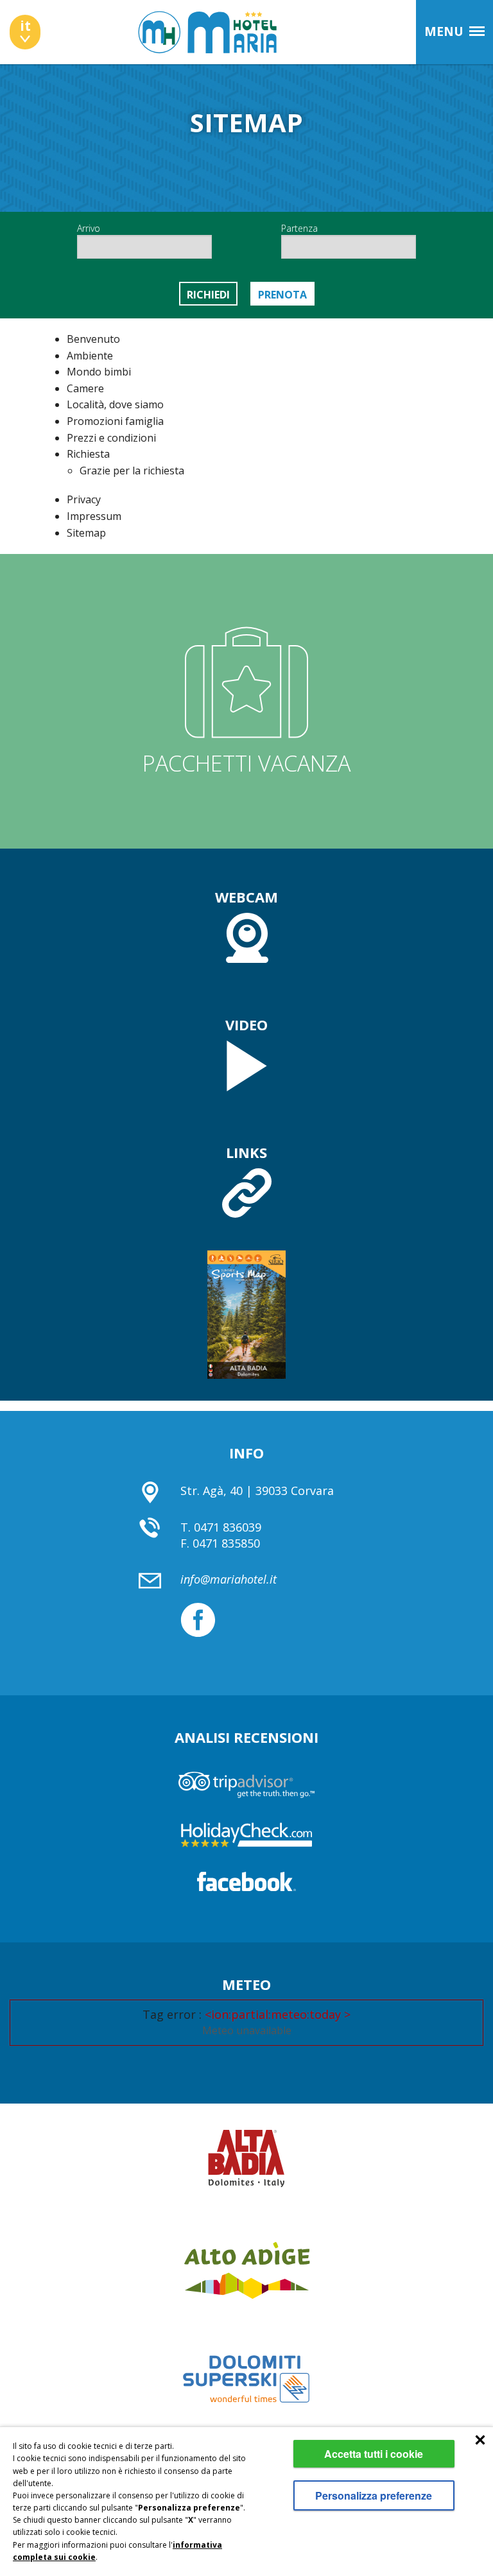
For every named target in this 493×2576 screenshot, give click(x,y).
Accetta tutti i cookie (374, 2454)
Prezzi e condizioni (111, 438)
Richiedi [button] (208, 295)
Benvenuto (93, 339)
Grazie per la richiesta (132, 471)
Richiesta (88, 454)
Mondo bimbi (99, 372)
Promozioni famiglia (115, 421)
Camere (85, 388)
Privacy (84, 499)
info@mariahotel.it (229, 1579)
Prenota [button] (282, 295)
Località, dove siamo (115, 404)
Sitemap (86, 533)
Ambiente (90, 356)
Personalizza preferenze (374, 2495)
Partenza (299, 228)
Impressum (94, 516)
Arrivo (89, 228)
